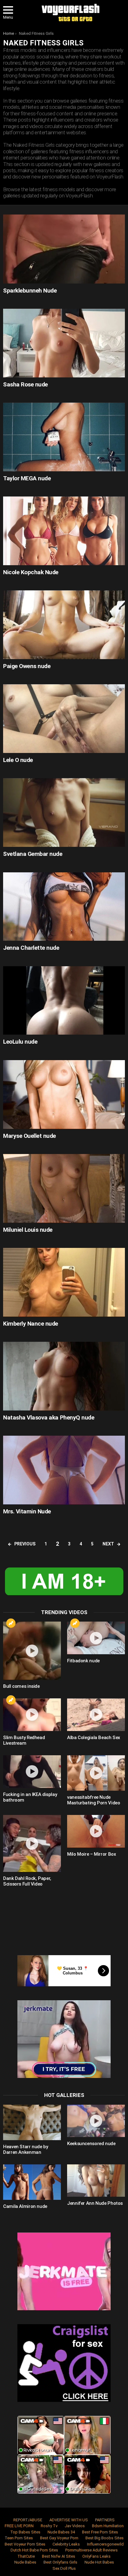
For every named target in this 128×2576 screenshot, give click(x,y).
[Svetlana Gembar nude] (64, 813)
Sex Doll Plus (64, 2568)
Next (108, 1544)
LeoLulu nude (20, 1042)
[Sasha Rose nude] (64, 343)
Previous (25, 1544)
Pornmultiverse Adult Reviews (91, 2550)
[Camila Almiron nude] (32, 2182)
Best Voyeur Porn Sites (25, 2544)
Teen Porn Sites (19, 2538)
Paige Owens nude (27, 666)
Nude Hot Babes (99, 2562)
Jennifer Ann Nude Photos (95, 2203)
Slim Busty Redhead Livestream (24, 1740)
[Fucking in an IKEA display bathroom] (32, 1772)
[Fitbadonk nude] (96, 1638)
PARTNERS (105, 2520)
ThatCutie (26, 2556)
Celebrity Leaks (66, 2544)
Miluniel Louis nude (28, 1230)
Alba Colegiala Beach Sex (94, 1738)
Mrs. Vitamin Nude (27, 1511)
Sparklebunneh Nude (30, 291)
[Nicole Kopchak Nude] (64, 531)
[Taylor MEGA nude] (64, 437)
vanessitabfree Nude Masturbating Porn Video (94, 1800)
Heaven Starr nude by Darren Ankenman (26, 2149)
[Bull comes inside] (32, 1651)
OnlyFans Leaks (96, 2556)
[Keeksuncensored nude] (96, 2121)
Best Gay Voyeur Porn (59, 2538)
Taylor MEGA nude (27, 478)
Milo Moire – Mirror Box (91, 1854)
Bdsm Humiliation (108, 2526)
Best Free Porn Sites (100, 2532)
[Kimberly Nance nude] (64, 1282)
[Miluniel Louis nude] (64, 1188)
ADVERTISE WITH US (69, 2520)
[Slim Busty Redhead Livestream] (32, 1715)
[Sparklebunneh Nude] (64, 249)
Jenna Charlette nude (31, 948)
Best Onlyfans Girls (60, 2562)
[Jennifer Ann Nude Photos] (96, 2181)
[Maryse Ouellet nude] (64, 1094)
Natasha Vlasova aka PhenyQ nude (49, 1417)
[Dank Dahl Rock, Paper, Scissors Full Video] (32, 1843)
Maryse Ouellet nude (30, 1136)
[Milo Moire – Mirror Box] (96, 1831)
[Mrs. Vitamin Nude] (64, 1470)
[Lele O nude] (64, 719)
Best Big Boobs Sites (105, 2538)
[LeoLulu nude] (64, 1001)
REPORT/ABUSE (28, 2520)
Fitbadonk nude (83, 1661)
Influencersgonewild (105, 2544)
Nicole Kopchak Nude (31, 572)
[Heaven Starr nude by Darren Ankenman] (32, 2122)
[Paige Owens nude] (64, 625)
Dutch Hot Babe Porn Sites (34, 2550)
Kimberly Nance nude (31, 1324)
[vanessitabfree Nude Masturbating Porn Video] (96, 1773)
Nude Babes (25, 2562)
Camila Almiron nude (25, 2206)
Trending (11, 1623)
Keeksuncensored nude (91, 2144)
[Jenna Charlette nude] (64, 907)
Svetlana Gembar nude (33, 854)
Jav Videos (75, 2526)
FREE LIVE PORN (19, 2526)
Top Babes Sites (25, 2532)
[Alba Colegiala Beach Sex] (96, 1715)
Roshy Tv (49, 2526)
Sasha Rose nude (25, 384)
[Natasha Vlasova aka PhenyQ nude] (64, 1376)
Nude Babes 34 (61, 2532)
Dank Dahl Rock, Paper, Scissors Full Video (27, 1881)
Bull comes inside (21, 1686)
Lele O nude (18, 760)
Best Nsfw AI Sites (59, 2556)
